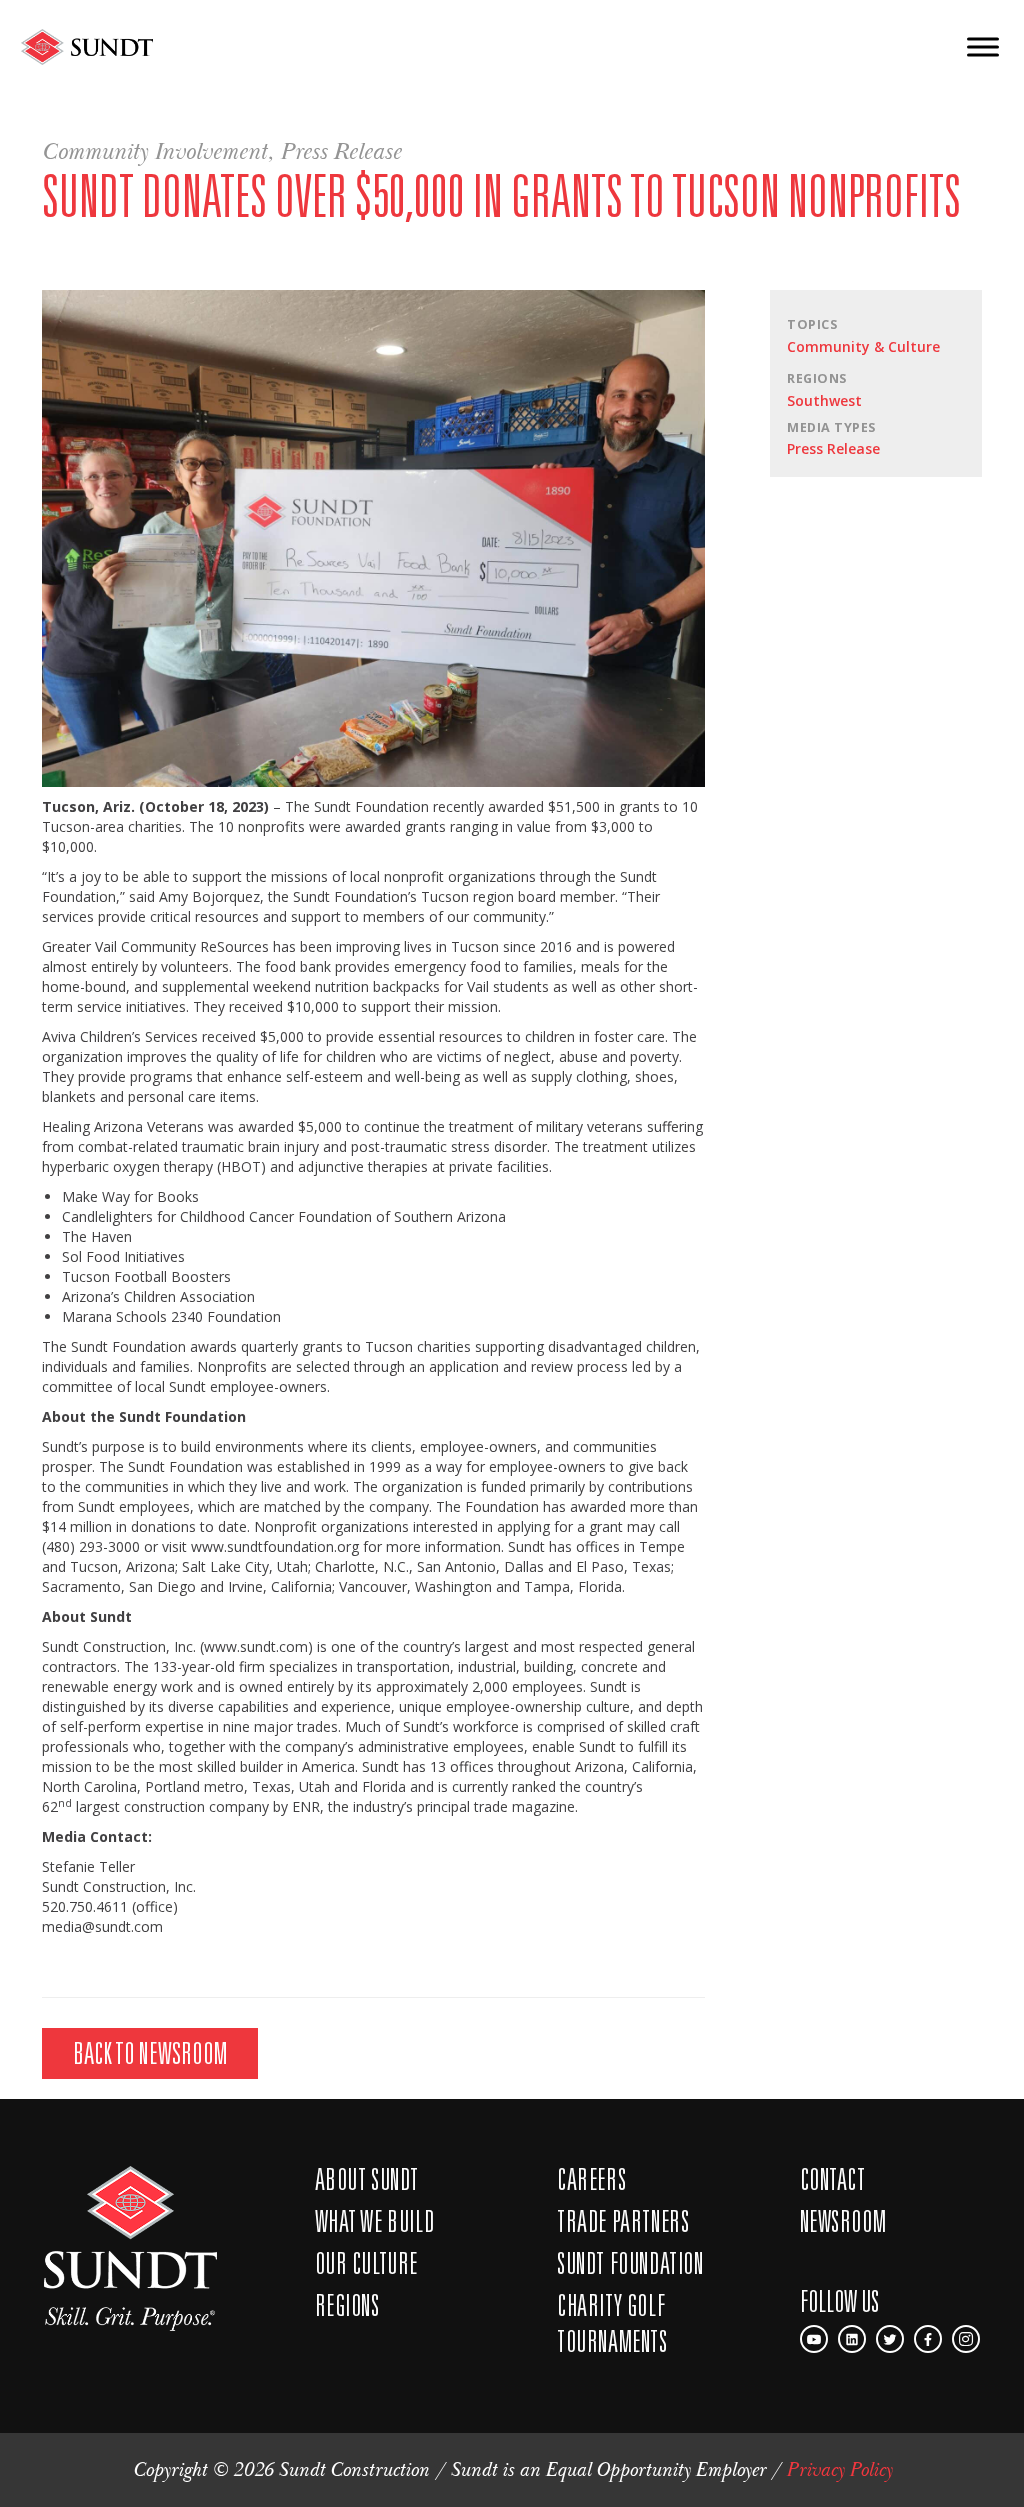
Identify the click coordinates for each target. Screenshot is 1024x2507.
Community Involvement (154, 152)
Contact (833, 2179)
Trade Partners (623, 2221)
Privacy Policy (839, 2470)
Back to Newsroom (150, 2052)
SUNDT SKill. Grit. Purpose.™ (130, 2248)
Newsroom (843, 2221)
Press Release (340, 152)
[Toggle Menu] (983, 46)
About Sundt (367, 2179)
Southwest (824, 400)
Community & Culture (863, 346)
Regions (347, 2305)
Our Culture (367, 2263)
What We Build (375, 2221)
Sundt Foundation (630, 2263)
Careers (591, 2179)
